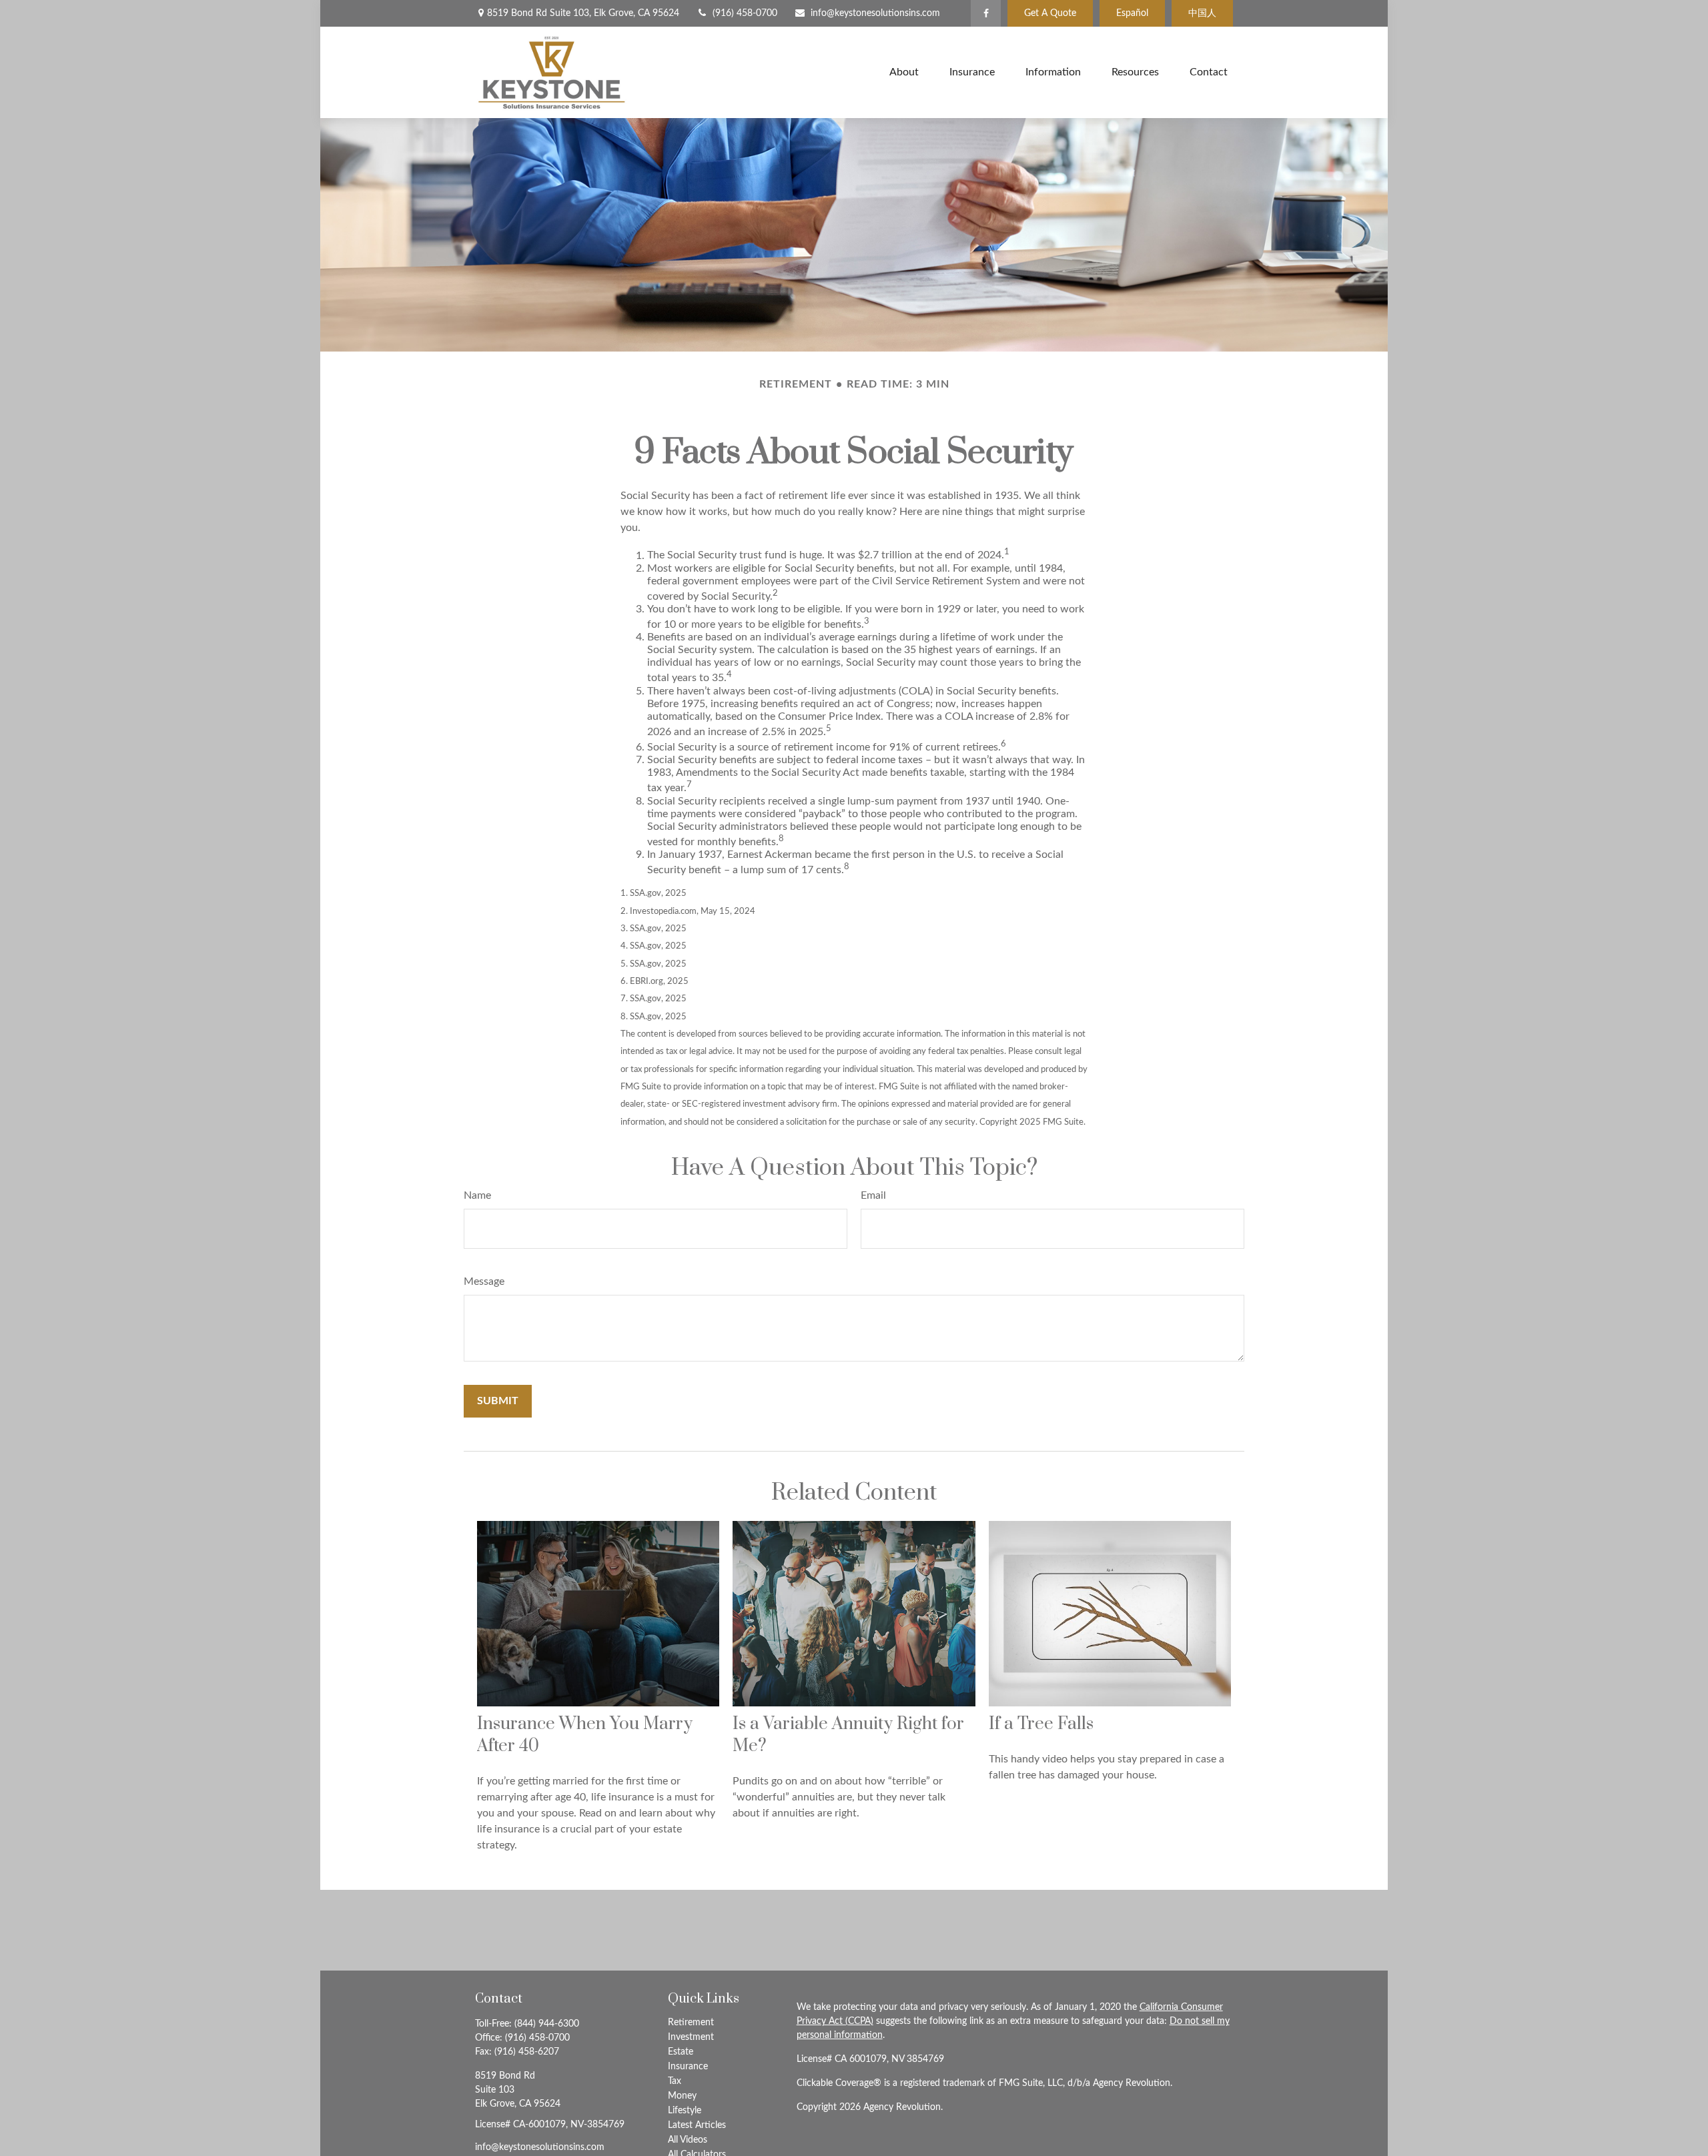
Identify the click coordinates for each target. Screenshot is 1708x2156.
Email (873, 1195)
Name (477, 1195)
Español (1132, 13)
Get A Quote (1050, 13)
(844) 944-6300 (547, 2024)
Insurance (688, 2067)
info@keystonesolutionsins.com (875, 13)
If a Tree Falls (1041, 1724)
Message (484, 1281)
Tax (675, 2081)
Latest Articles (697, 2125)
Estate (681, 2052)
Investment (691, 2037)
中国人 (1202, 13)
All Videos (688, 2140)
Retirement (691, 2023)
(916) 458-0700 (745, 13)
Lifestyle (685, 2111)
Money (682, 2096)
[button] (904, 72)
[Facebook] (986, 13)
